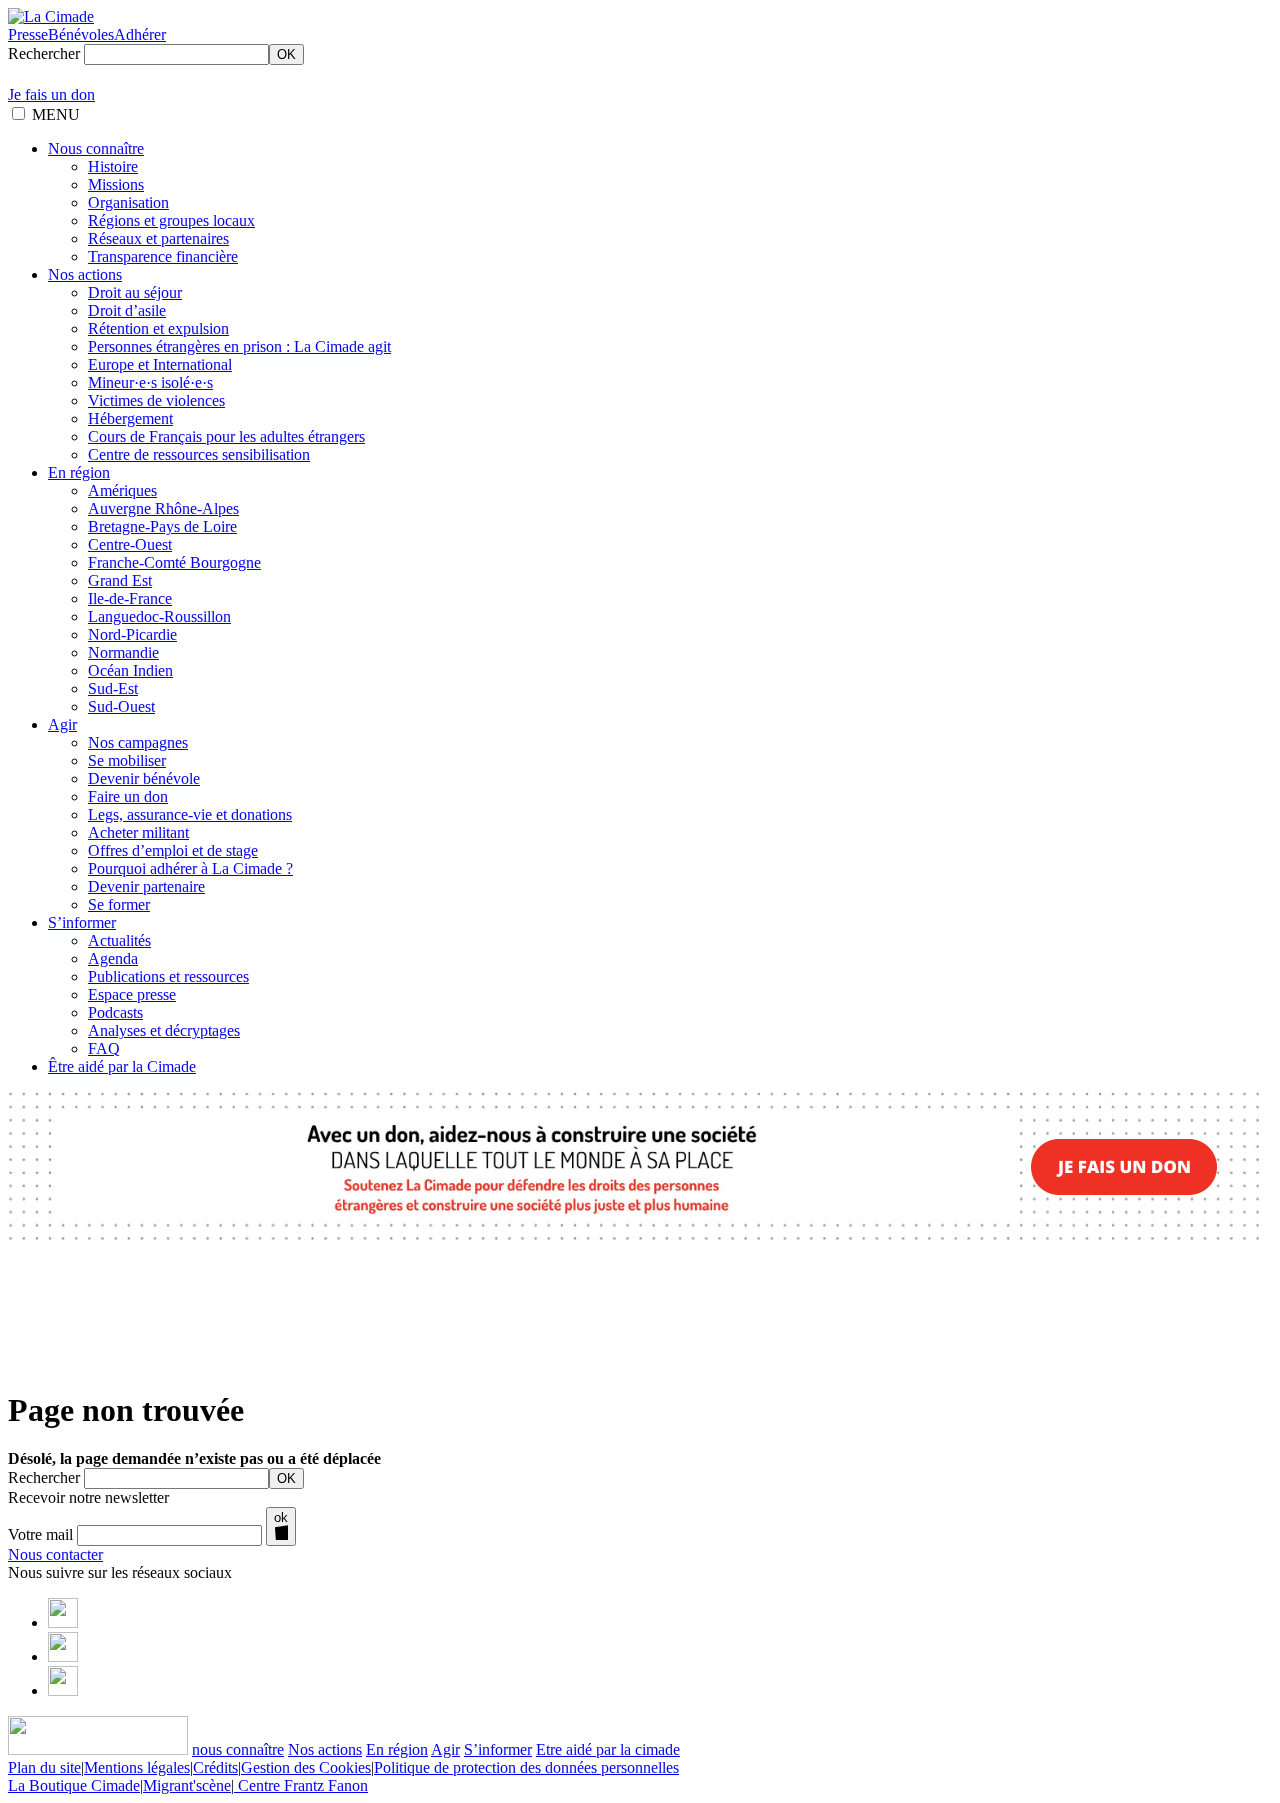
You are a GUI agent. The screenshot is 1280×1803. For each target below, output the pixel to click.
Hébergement (130, 418)
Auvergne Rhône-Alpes (163, 508)
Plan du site (44, 1767)
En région (79, 472)
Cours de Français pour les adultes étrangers (226, 436)
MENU (56, 114)
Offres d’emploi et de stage (173, 850)
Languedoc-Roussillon (159, 616)
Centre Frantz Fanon (301, 1785)
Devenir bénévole (144, 778)
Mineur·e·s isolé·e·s (150, 382)
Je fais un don (51, 94)
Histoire (113, 166)
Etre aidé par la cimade (608, 1749)
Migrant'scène (187, 1785)
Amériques (122, 490)
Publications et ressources (168, 976)
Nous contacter (55, 1554)
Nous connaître (96, 148)
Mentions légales (137, 1767)
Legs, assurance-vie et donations (190, 814)
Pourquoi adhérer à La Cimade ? (190, 868)
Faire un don (128, 796)
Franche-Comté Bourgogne (174, 562)
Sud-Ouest (121, 706)
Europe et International (160, 364)
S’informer (82, 922)
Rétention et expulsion (158, 328)
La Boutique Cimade (74, 1785)
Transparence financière (163, 256)
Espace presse (132, 994)
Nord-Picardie (132, 634)
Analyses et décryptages (164, 1030)
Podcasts (115, 1012)
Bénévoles (81, 34)
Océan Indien (130, 670)
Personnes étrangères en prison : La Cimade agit (239, 346)
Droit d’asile (127, 310)
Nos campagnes (138, 742)
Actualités (119, 940)
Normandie (123, 652)
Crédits (215, 1767)
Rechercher (44, 53)
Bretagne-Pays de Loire (162, 526)
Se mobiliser (127, 760)
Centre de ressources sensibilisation (199, 454)
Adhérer (140, 34)
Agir (62, 724)
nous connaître (238, 1749)
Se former (119, 904)
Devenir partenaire (146, 886)
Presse (28, 34)
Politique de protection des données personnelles (526, 1767)
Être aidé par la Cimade (122, 1066)
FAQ (104, 1048)
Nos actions (85, 274)
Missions (116, 184)
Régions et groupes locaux (171, 220)
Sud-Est (113, 688)
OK (286, 54)
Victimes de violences (156, 400)
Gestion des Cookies (306, 1767)
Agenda (113, 958)
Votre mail (40, 1534)
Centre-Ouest (130, 544)
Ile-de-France (130, 598)
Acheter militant (138, 832)
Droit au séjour (135, 292)
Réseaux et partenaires (158, 238)
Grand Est (120, 580)
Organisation (128, 202)
